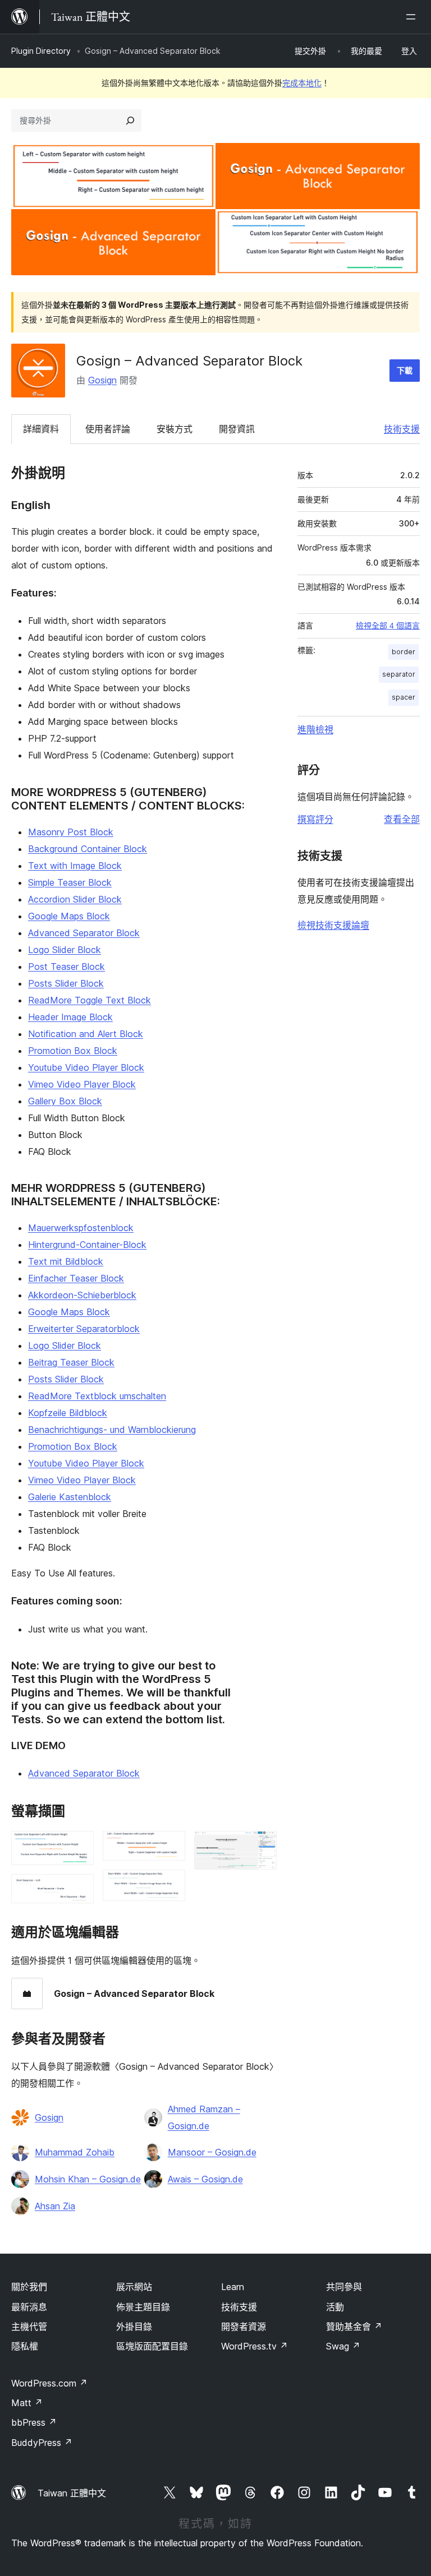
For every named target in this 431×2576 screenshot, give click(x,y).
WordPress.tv (255, 2346)
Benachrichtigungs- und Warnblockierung (112, 1430)
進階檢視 (315, 729)
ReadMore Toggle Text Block (90, 1000)
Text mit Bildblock (66, 1261)
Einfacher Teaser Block (76, 1278)
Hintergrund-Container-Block (87, 1245)
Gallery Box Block (65, 1101)
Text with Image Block (75, 866)
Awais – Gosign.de (205, 2179)
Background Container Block (88, 849)
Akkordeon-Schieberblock (82, 1295)
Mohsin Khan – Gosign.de (88, 2179)
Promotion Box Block (73, 1051)
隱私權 (25, 2346)
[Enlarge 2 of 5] (79, 1889)
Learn (233, 2287)
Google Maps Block (69, 916)
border (404, 652)
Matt (27, 2403)
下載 (405, 370)
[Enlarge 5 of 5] (262, 1846)
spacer (404, 697)
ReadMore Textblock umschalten (97, 1396)
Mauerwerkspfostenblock (81, 1228)
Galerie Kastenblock (70, 1497)
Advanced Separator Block (84, 933)
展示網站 (134, 2287)
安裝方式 (175, 429)
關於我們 (29, 2287)
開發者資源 (244, 2327)
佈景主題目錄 (143, 2307)
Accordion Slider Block (75, 899)
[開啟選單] (413, 17)
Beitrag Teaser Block (71, 1362)
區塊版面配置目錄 (152, 2346)
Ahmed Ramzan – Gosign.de (204, 2117)
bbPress (34, 2422)
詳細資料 (41, 429)
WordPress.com (49, 2383)
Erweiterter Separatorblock (84, 1329)
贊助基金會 (354, 2327)
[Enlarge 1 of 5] (79, 1846)
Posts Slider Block (66, 983)
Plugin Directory (41, 51)
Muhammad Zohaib (75, 2152)
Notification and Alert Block (86, 1034)
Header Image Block (70, 1017)
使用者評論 (108, 429)
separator (399, 674)
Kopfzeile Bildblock (68, 1413)
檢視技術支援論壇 (333, 925)
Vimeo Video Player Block (82, 1084)
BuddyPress (42, 2443)
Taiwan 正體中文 (72, 2493)
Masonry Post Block (71, 832)
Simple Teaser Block (70, 882)
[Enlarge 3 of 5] (170, 1846)
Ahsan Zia (55, 2206)
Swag (343, 2346)
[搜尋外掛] (130, 121)
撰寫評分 (315, 819)
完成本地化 (302, 83)
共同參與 (344, 2287)
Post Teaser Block (67, 966)
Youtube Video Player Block (86, 1067)
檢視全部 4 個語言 (388, 626)
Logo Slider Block (65, 950)
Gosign (102, 380)
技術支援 (402, 429)
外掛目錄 (134, 2327)
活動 (335, 2307)
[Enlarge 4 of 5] (170, 1885)
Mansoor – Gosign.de (212, 2152)
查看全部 (402, 819)
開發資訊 (237, 429)
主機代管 (29, 2327)
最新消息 (29, 2307)
